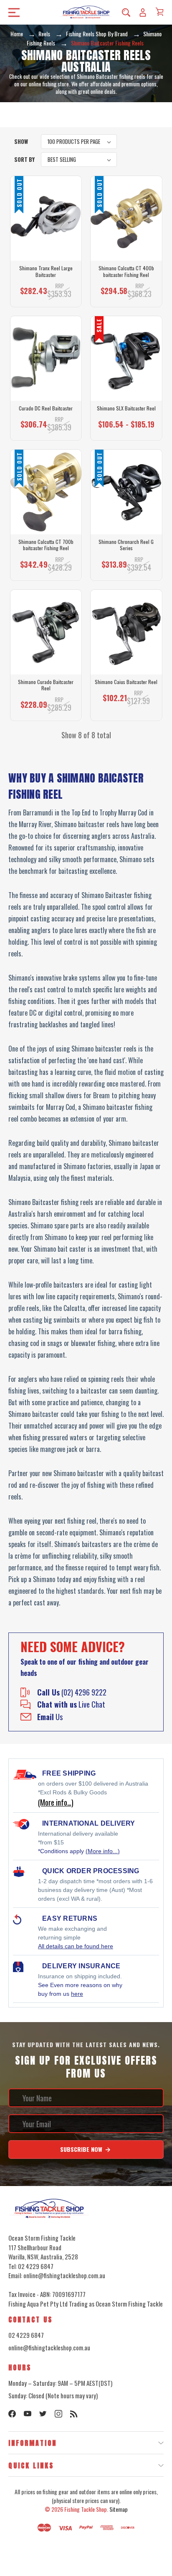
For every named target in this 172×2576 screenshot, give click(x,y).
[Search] (126, 12)
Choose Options (46, 428)
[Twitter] (43, 2414)
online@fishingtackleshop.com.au (49, 2347)
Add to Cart (124, 702)
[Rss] (74, 2414)
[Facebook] (12, 2414)
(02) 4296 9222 (72, 1692)
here (77, 1994)
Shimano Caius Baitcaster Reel (126, 682)
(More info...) (103, 1851)
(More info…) (56, 1802)
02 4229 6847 (26, 2335)
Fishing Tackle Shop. (86, 2509)
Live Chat (71, 1704)
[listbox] (79, 142)
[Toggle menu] (11, 12)
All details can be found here (76, 1946)
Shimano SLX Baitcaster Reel (126, 408)
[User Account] (143, 12)
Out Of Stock (46, 295)
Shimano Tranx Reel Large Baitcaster (46, 271)
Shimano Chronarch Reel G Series (126, 545)
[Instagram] (58, 2414)
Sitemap (119, 2509)
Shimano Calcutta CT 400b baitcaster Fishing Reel (126, 271)
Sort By (24, 159)
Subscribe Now (82, 2149)
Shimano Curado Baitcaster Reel (46, 685)
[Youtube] (28, 2414)
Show (21, 141)
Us (50, 1717)
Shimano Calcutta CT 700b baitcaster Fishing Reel (46, 545)
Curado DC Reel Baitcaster (46, 408)
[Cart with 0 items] (159, 12)
